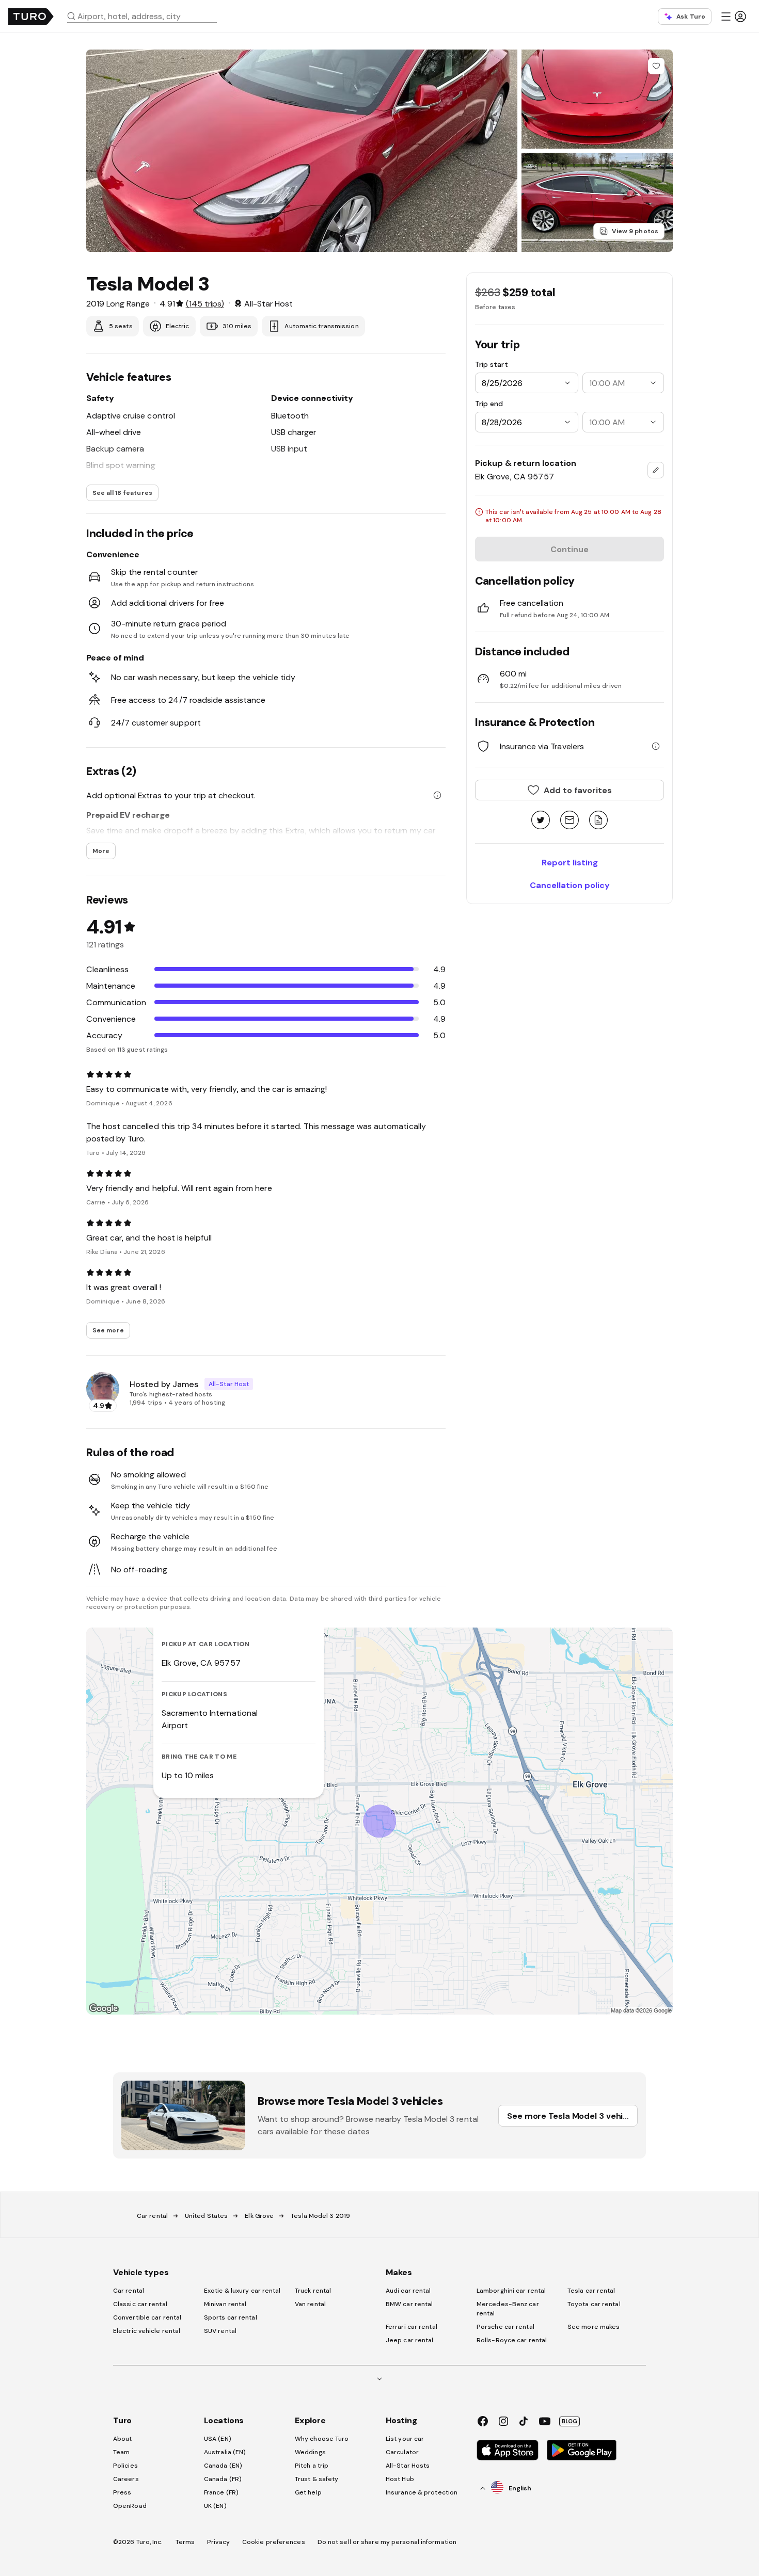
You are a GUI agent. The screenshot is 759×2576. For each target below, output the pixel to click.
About (123, 2439)
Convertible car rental (147, 2317)
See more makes (594, 2327)
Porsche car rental (505, 2327)
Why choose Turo (322, 2439)
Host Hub (400, 2479)
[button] (146, 16)
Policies (125, 2466)
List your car (405, 2439)
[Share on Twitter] (541, 821)
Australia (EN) (225, 2452)
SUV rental (220, 2331)
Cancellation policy (570, 885)
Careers (126, 2479)
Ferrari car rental (412, 2327)
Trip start (492, 364)
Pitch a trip (312, 2466)
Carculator (402, 2452)
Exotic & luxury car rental (242, 2291)
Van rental (310, 2304)
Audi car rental (408, 2291)
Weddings (310, 2452)
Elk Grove (259, 2216)
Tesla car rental (591, 2291)
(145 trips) (205, 303)
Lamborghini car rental (511, 2291)
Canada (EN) (223, 2466)
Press (122, 2492)
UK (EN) (215, 2506)
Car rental (152, 2216)
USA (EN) (218, 2439)
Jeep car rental (410, 2340)
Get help (308, 2492)
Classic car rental (140, 2304)
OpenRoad (130, 2506)
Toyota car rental (594, 2304)
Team (121, 2452)
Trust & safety (317, 2479)
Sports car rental (231, 2317)
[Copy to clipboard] (598, 821)
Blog (570, 2421)
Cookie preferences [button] (274, 2542)
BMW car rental (409, 2304)
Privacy (218, 2542)
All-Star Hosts (408, 2466)
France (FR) (221, 2492)
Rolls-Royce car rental (512, 2340)
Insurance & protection (422, 2492)
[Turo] (31, 17)
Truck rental (313, 2291)
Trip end (489, 404)
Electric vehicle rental (147, 2331)
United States (206, 2216)
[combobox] (146, 16)
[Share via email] (570, 821)
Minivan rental (225, 2304)
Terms (185, 2542)
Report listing (570, 862)
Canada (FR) (223, 2479)
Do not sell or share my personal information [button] (387, 2542)
